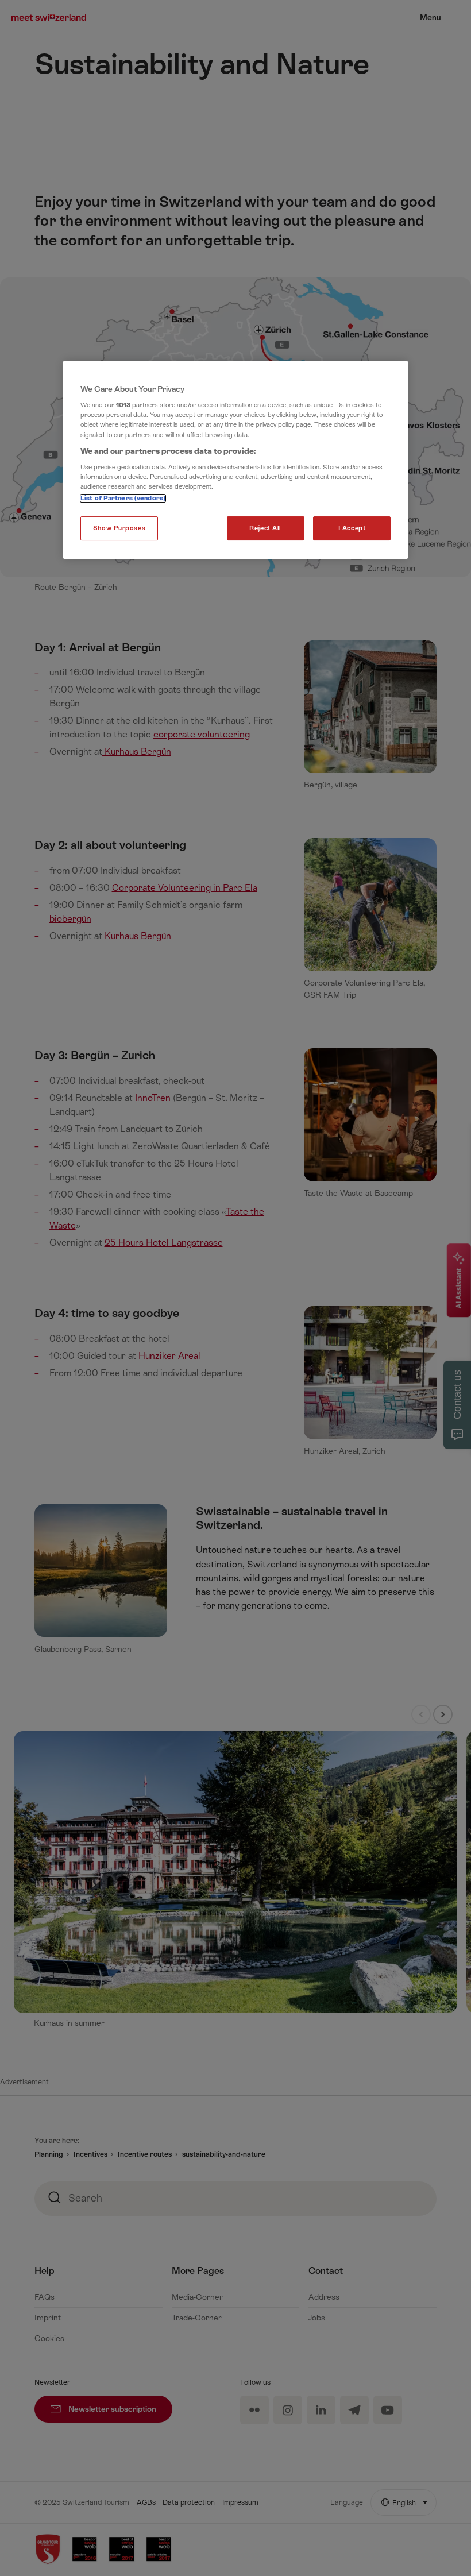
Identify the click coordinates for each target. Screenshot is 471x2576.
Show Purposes (119, 528)
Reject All (265, 528)
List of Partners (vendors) (123, 498)
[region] (235, 460)
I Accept (352, 528)
